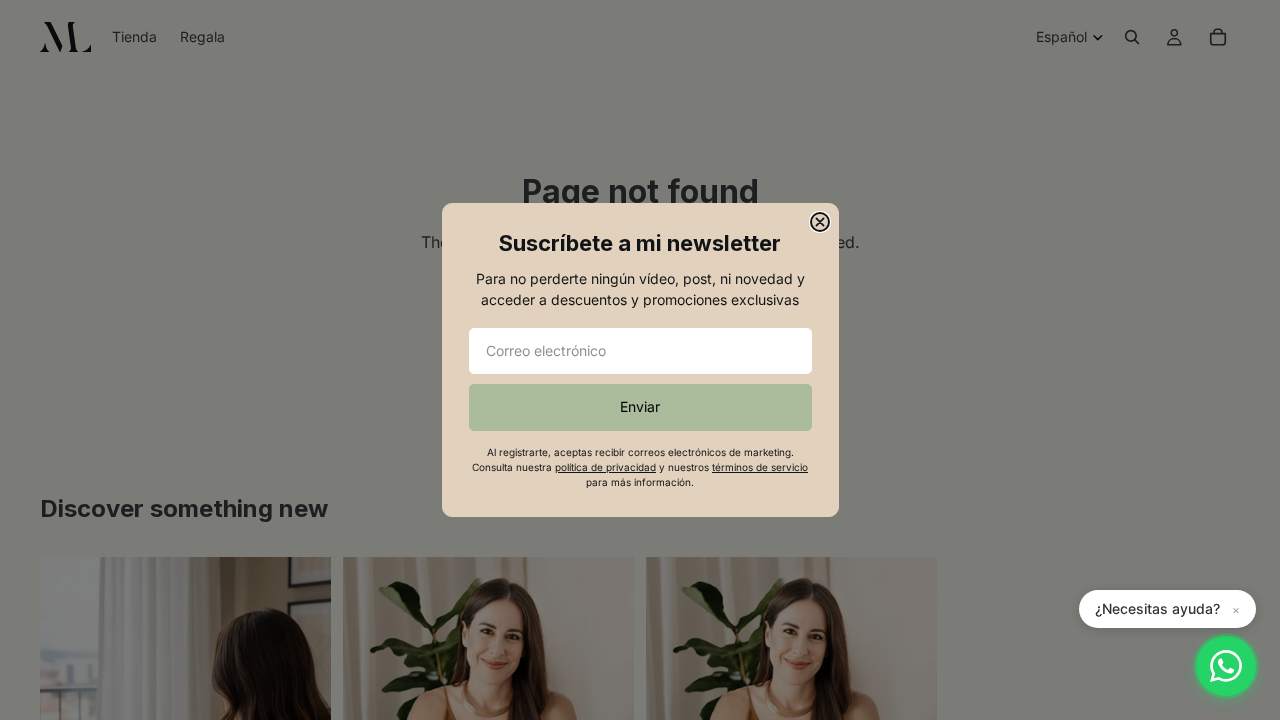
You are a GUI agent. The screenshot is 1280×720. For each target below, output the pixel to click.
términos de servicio (760, 467)
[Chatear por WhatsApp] (1226, 666)
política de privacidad (605, 467)
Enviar (640, 406)
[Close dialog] (820, 222)
